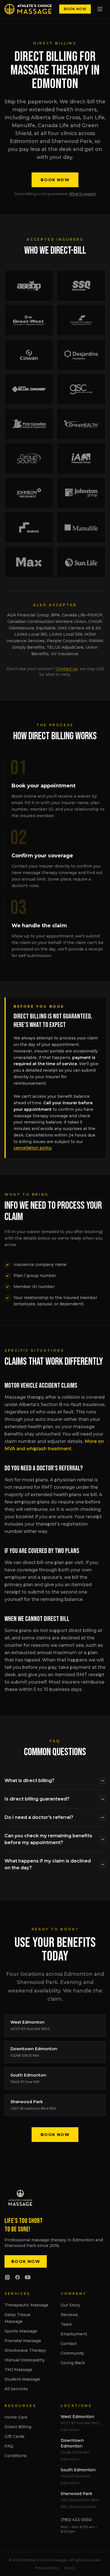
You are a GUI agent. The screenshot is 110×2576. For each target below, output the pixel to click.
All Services (16, 2389)
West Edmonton (77, 2417)
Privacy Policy (47, 2568)
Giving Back (73, 2363)
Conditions (16, 2456)
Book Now (75, 9)
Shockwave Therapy (25, 2350)
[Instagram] (7, 2277)
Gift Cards (15, 2436)
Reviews (69, 2315)
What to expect (82, 194)
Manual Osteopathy (25, 2360)
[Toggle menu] (100, 9)
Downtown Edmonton (72, 2443)
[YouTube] (28, 2277)
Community (72, 2353)
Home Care (16, 2417)
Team (66, 2324)
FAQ (9, 2446)
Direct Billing (18, 2427)
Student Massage (22, 2379)
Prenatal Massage (23, 2341)
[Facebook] (17, 2277)
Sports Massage (21, 2331)
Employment (74, 2334)
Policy (70, 2568)
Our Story (70, 2305)
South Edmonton (78, 2470)
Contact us (67, 669)
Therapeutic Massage (27, 2305)
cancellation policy (33, 1148)
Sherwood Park (76, 2494)
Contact (69, 2344)
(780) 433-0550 (76, 2520)
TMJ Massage (18, 2370)
